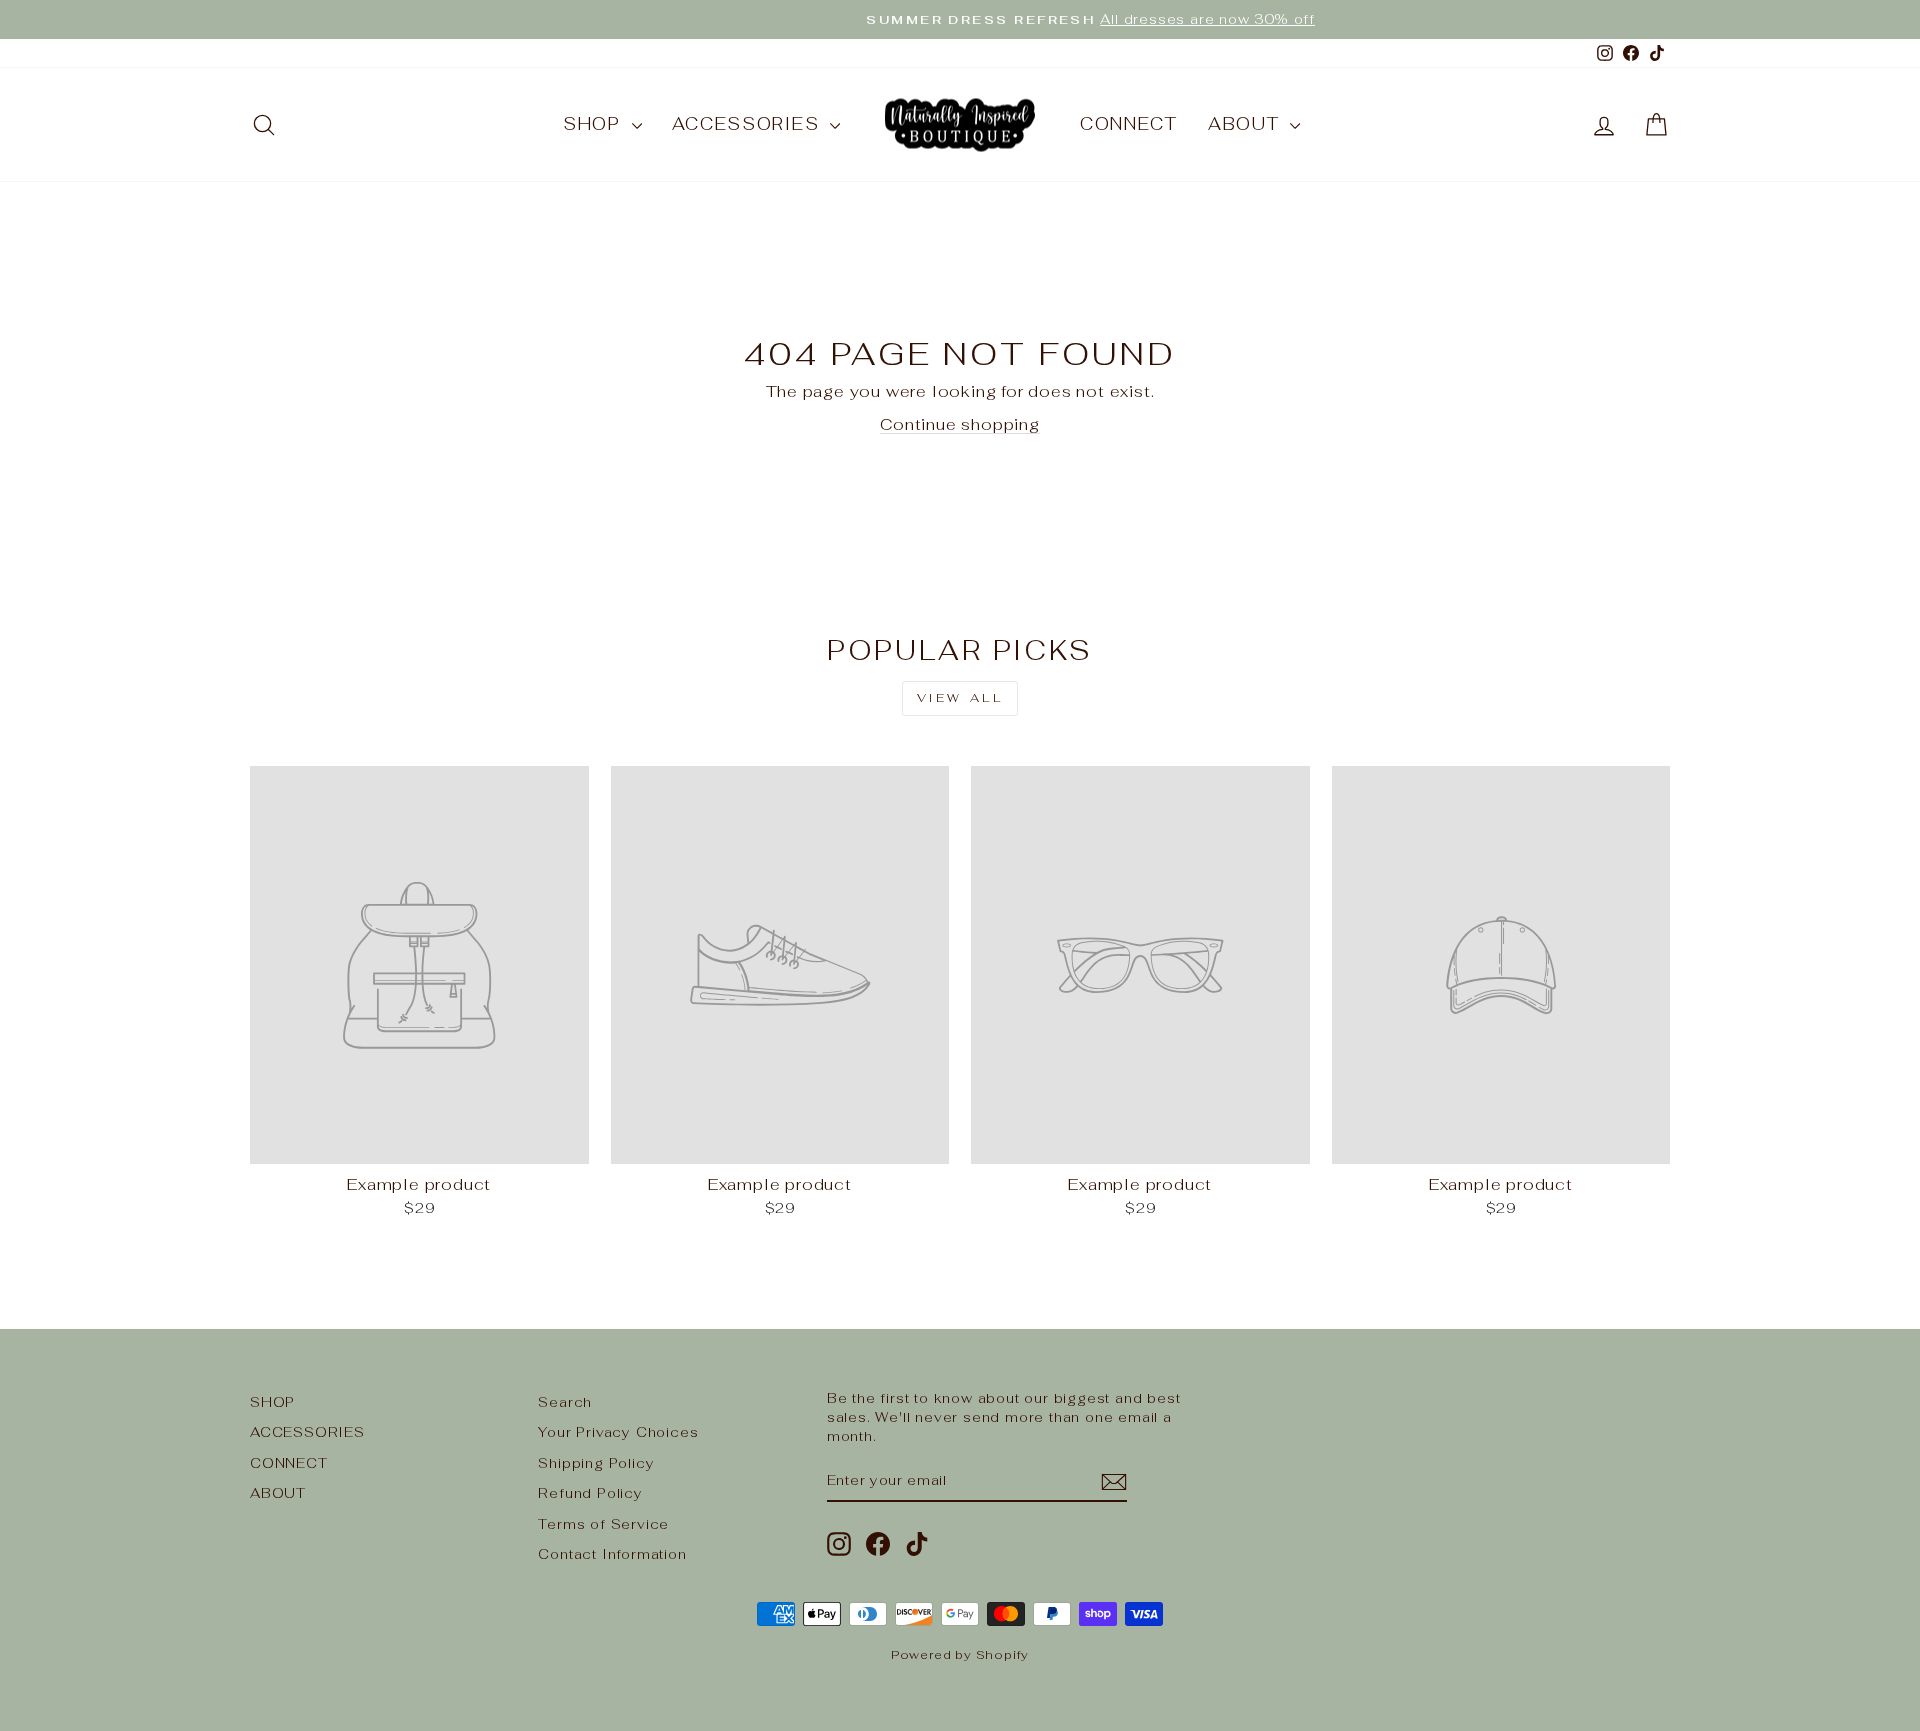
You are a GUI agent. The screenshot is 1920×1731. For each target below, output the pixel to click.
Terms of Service (603, 1524)
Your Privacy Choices (618, 1432)
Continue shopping (960, 424)
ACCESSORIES (748, 124)
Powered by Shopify (960, 1655)
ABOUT (1246, 124)
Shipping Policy (596, 1463)
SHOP (595, 124)
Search (565, 1402)
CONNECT (1129, 124)
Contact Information (612, 1554)
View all (960, 698)
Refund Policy (590, 1493)
